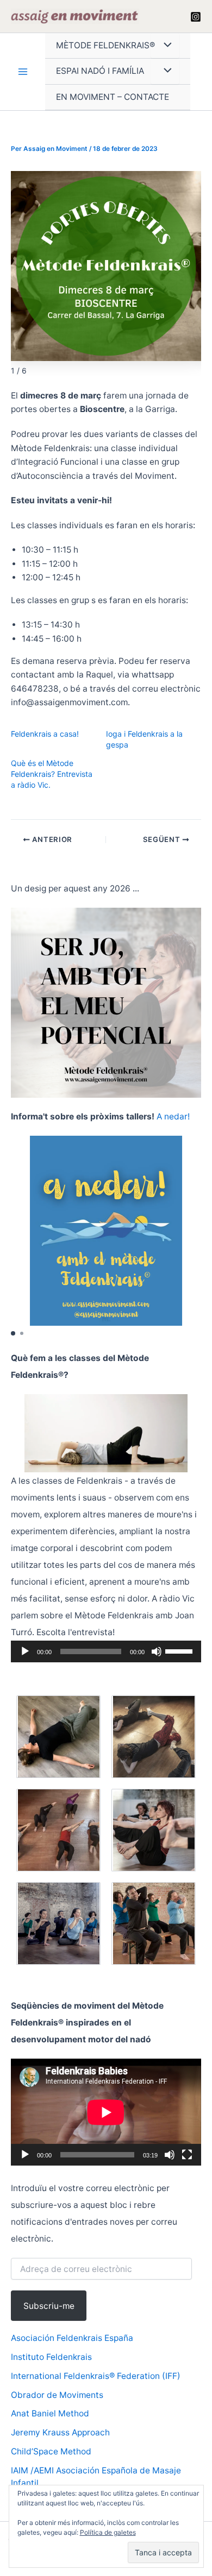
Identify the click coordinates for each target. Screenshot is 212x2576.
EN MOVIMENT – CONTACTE (113, 97)
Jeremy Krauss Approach (60, 2432)
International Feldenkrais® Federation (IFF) (96, 2376)
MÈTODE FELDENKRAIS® (105, 45)
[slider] (180, 1650)
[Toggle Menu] (165, 46)
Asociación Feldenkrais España (72, 2338)
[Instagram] (196, 17)
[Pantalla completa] (187, 2155)
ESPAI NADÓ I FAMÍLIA (100, 71)
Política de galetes (108, 2532)
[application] (106, 1651)
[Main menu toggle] (23, 72)
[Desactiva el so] (157, 1651)
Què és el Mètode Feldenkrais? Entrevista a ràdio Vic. (52, 774)
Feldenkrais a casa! (45, 734)
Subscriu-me (49, 2306)
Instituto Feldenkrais (51, 2357)
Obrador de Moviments (57, 2395)
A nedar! (173, 1116)
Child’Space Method (51, 2451)
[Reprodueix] (25, 1651)
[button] (13, 1333)
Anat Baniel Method (50, 2413)
